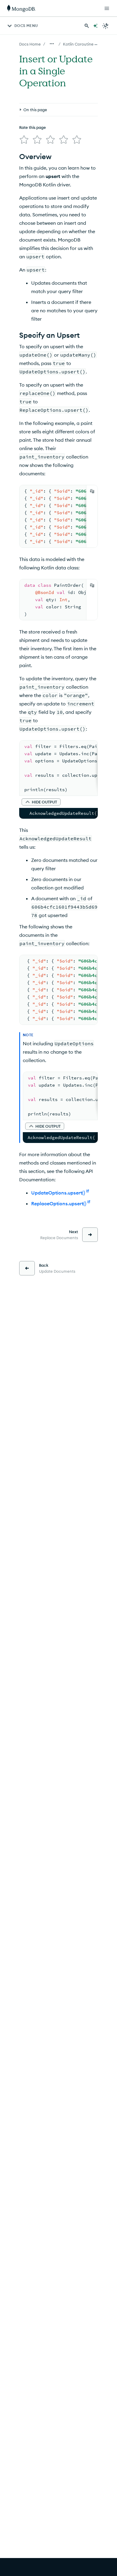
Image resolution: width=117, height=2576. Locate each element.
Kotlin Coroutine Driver (84, 44)
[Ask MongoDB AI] (95, 26)
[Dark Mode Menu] (106, 26)
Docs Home (30, 44)
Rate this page (33, 127)
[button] (41, 802)
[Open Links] (107, 8)
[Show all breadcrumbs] (52, 44)
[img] (24, 140)
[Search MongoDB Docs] (87, 26)
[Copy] (92, 491)
